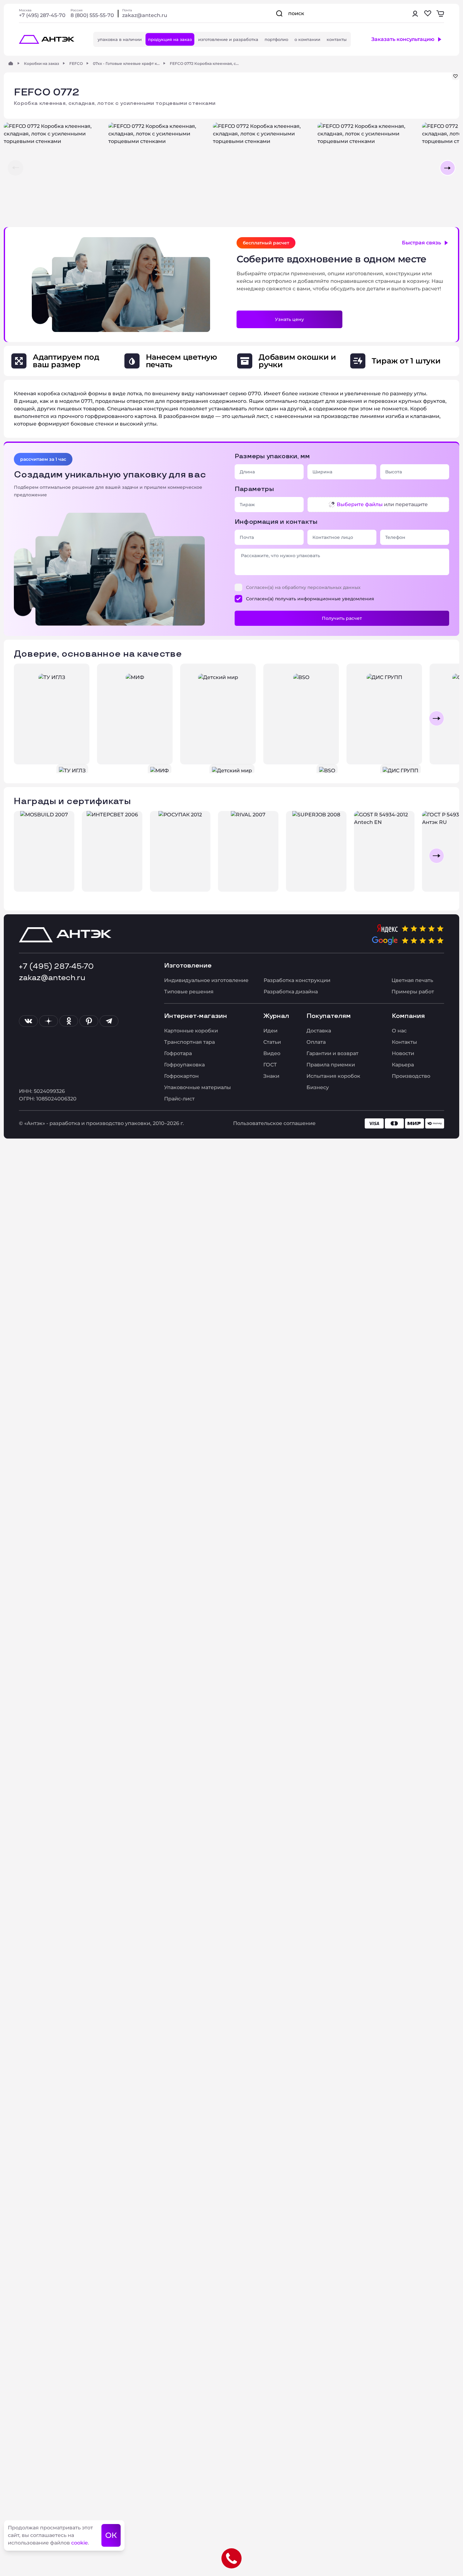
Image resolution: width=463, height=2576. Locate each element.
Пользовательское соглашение (274, 1123)
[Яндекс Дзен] (49, 1021)
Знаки (271, 1076)
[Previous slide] (26, 718)
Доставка (319, 1031)
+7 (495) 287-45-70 (42, 15)
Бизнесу (318, 1087)
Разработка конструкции (297, 980)
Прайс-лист (179, 1099)
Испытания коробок (333, 1076)
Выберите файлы (360, 504)
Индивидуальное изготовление (206, 980)
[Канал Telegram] (109, 1021)
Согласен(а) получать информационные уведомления (310, 599)
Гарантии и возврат (332, 1053)
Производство (411, 1076)
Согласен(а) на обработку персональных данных (303, 587)
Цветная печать (412, 980)
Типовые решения (189, 992)
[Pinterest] (89, 1021)
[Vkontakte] (28, 1021)
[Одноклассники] (69, 1021)
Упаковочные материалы (197, 1087)
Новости (403, 1053)
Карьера (403, 1065)
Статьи (272, 1042)
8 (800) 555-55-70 (92, 15)
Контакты (404, 1042)
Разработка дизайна (291, 992)
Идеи (270, 1031)
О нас (399, 1031)
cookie (80, 2543)
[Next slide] (437, 718)
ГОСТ (270, 1065)
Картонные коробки (191, 1031)
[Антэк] (11, 63)
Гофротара (178, 1053)
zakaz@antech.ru (145, 15)
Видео (272, 1053)
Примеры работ (413, 992)
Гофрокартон (181, 1076)
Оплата (316, 1042)
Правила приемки (331, 1065)
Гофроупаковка (184, 1065)
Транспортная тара (189, 1042)
